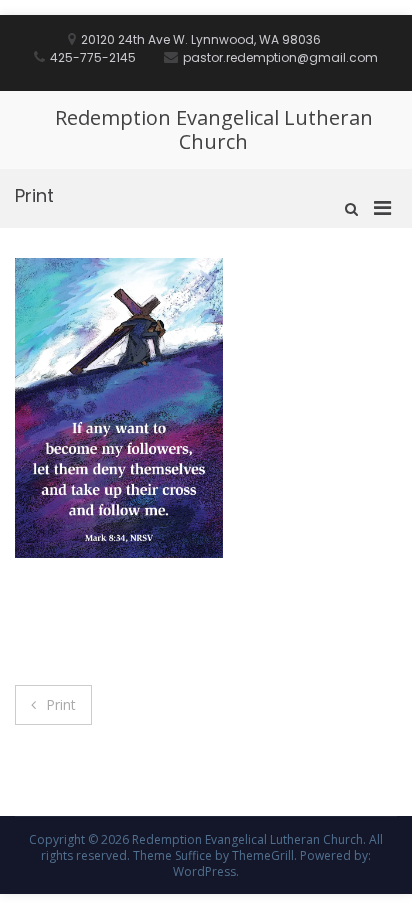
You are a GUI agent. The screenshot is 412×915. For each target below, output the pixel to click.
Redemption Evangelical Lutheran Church (214, 129)
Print (61, 704)
